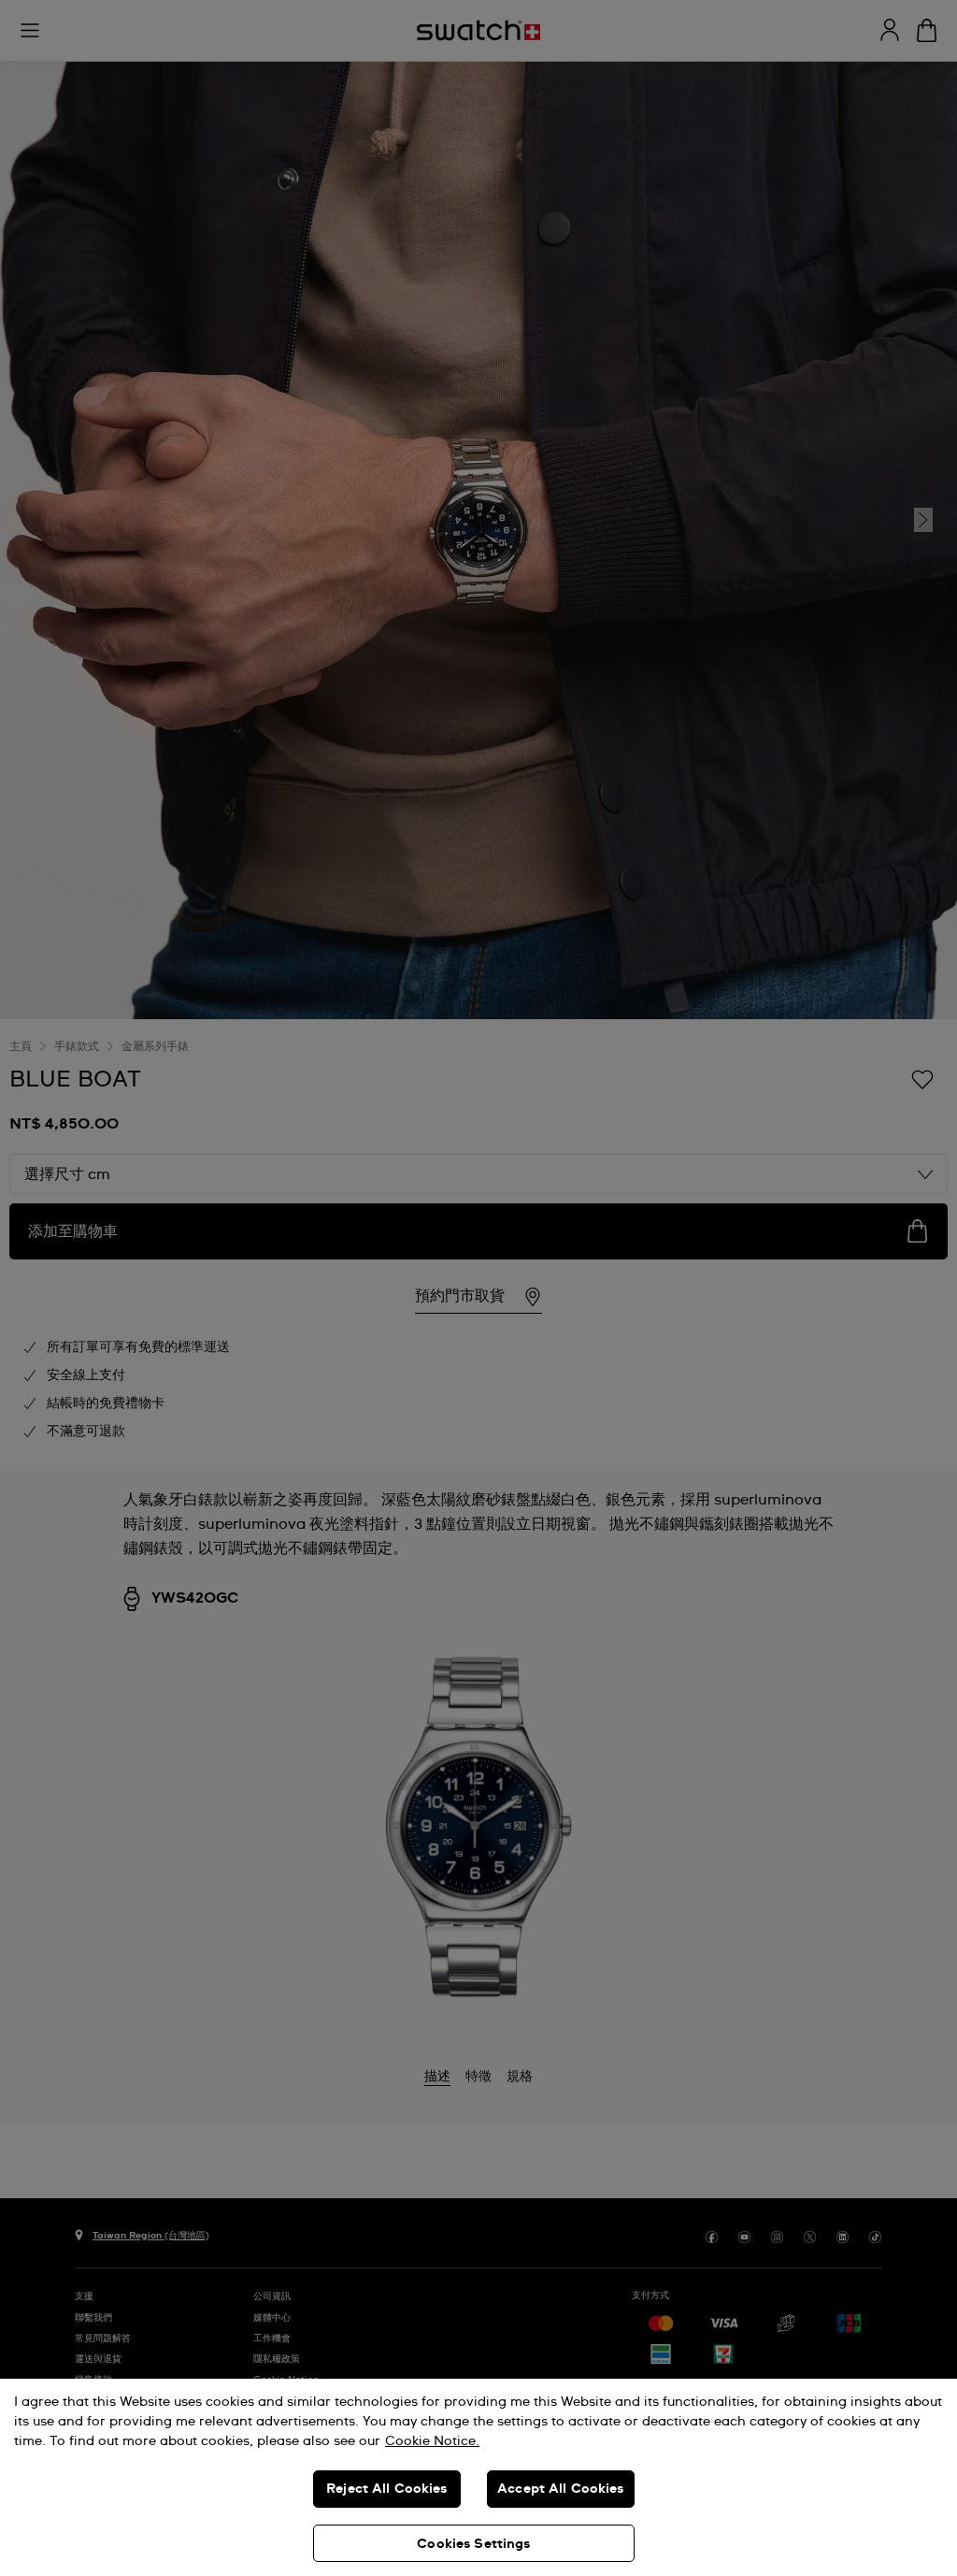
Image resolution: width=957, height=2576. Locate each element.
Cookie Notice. (432, 2441)
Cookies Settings (473, 2544)
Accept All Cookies (561, 2489)
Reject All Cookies (387, 2489)
